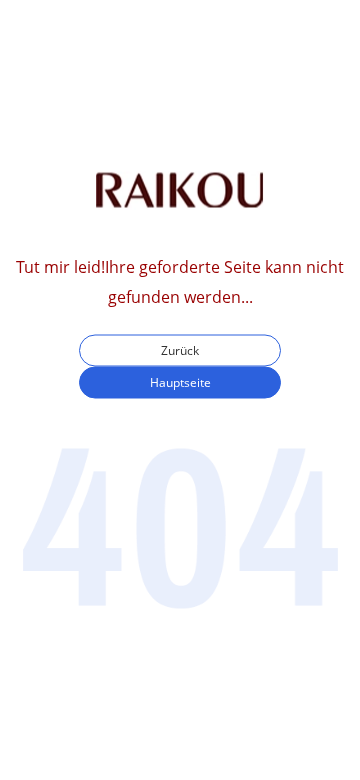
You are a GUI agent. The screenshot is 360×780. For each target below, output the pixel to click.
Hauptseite (180, 382)
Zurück (180, 350)
